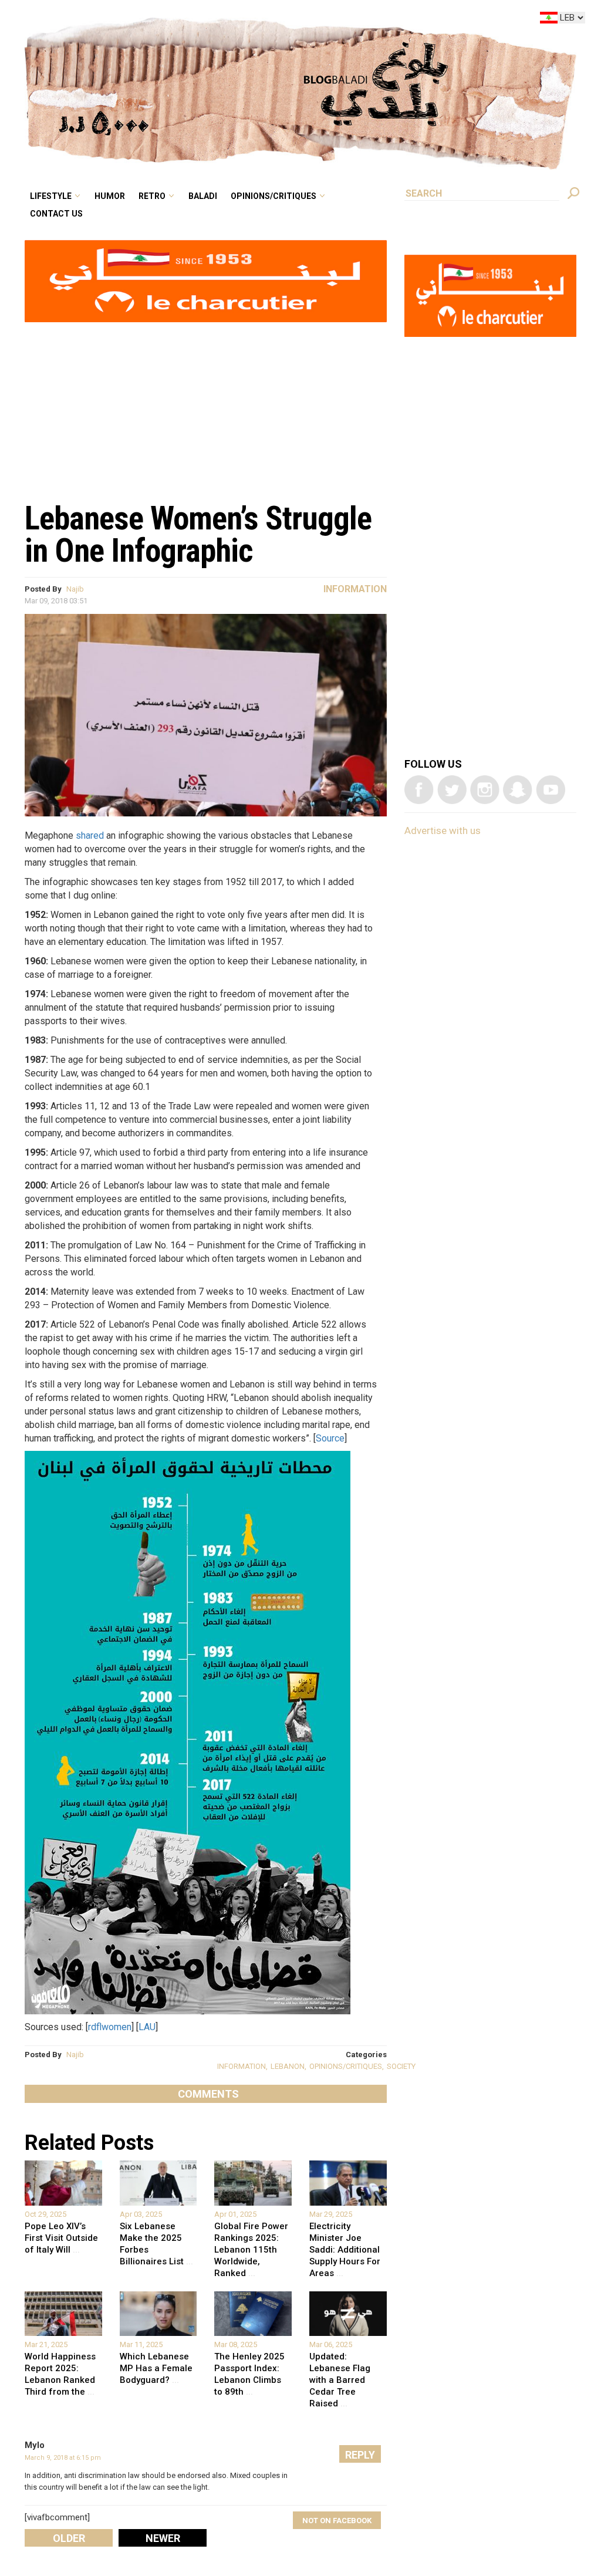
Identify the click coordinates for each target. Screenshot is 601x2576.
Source (330, 1438)
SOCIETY (401, 2066)
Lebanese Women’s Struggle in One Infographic (198, 534)
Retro (234, 20)
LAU (147, 2027)
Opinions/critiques (337, 20)
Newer (163, 2538)
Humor (200, 20)
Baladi (277, 20)
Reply (360, 2455)
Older (69, 2538)
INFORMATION (242, 2066)
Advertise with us (443, 830)
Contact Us (155, 38)
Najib (75, 589)
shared (90, 835)
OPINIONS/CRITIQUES (346, 2066)
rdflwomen (110, 2027)
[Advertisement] (206, 406)
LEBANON (288, 2066)
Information (355, 589)
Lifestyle (150, 20)
